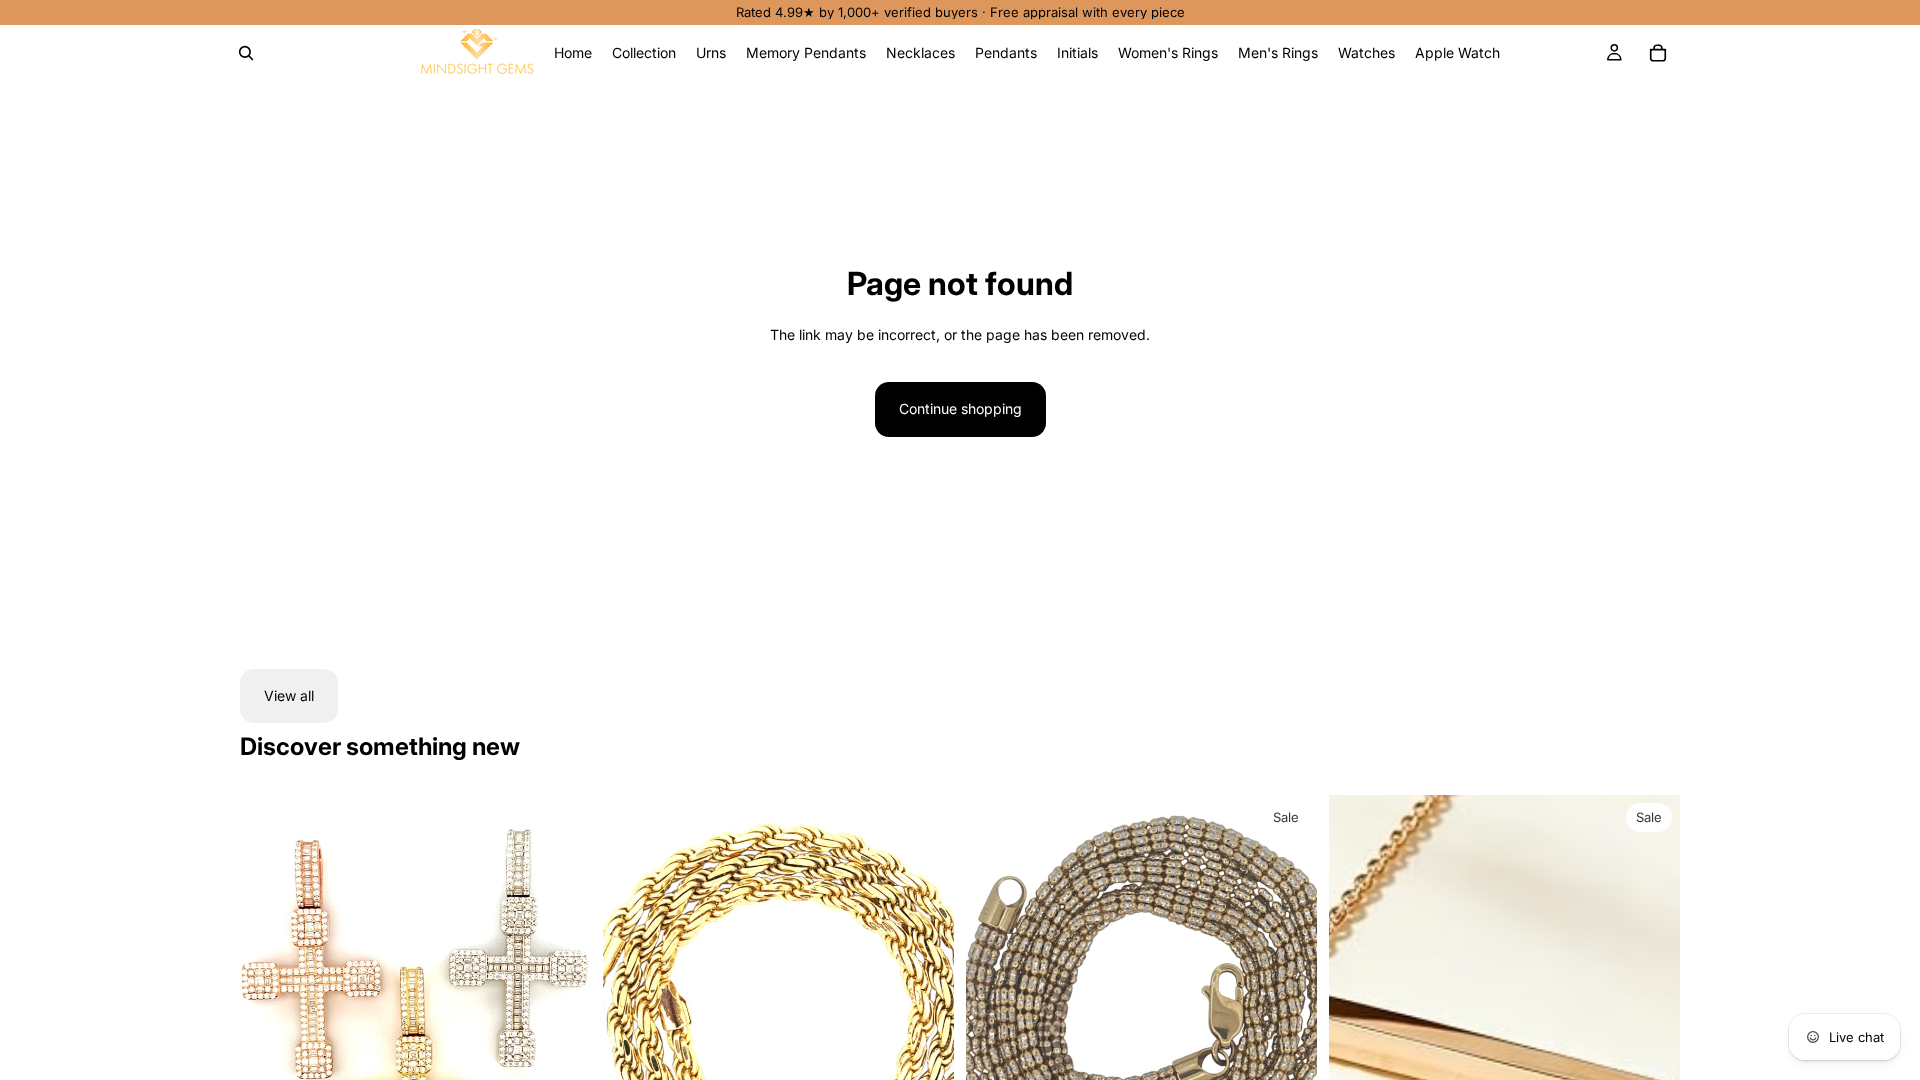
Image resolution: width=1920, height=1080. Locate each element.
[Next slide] (561, 1015)
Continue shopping (960, 408)
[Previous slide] (270, 1015)
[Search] (246, 53)
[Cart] (1658, 53)
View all (289, 695)
